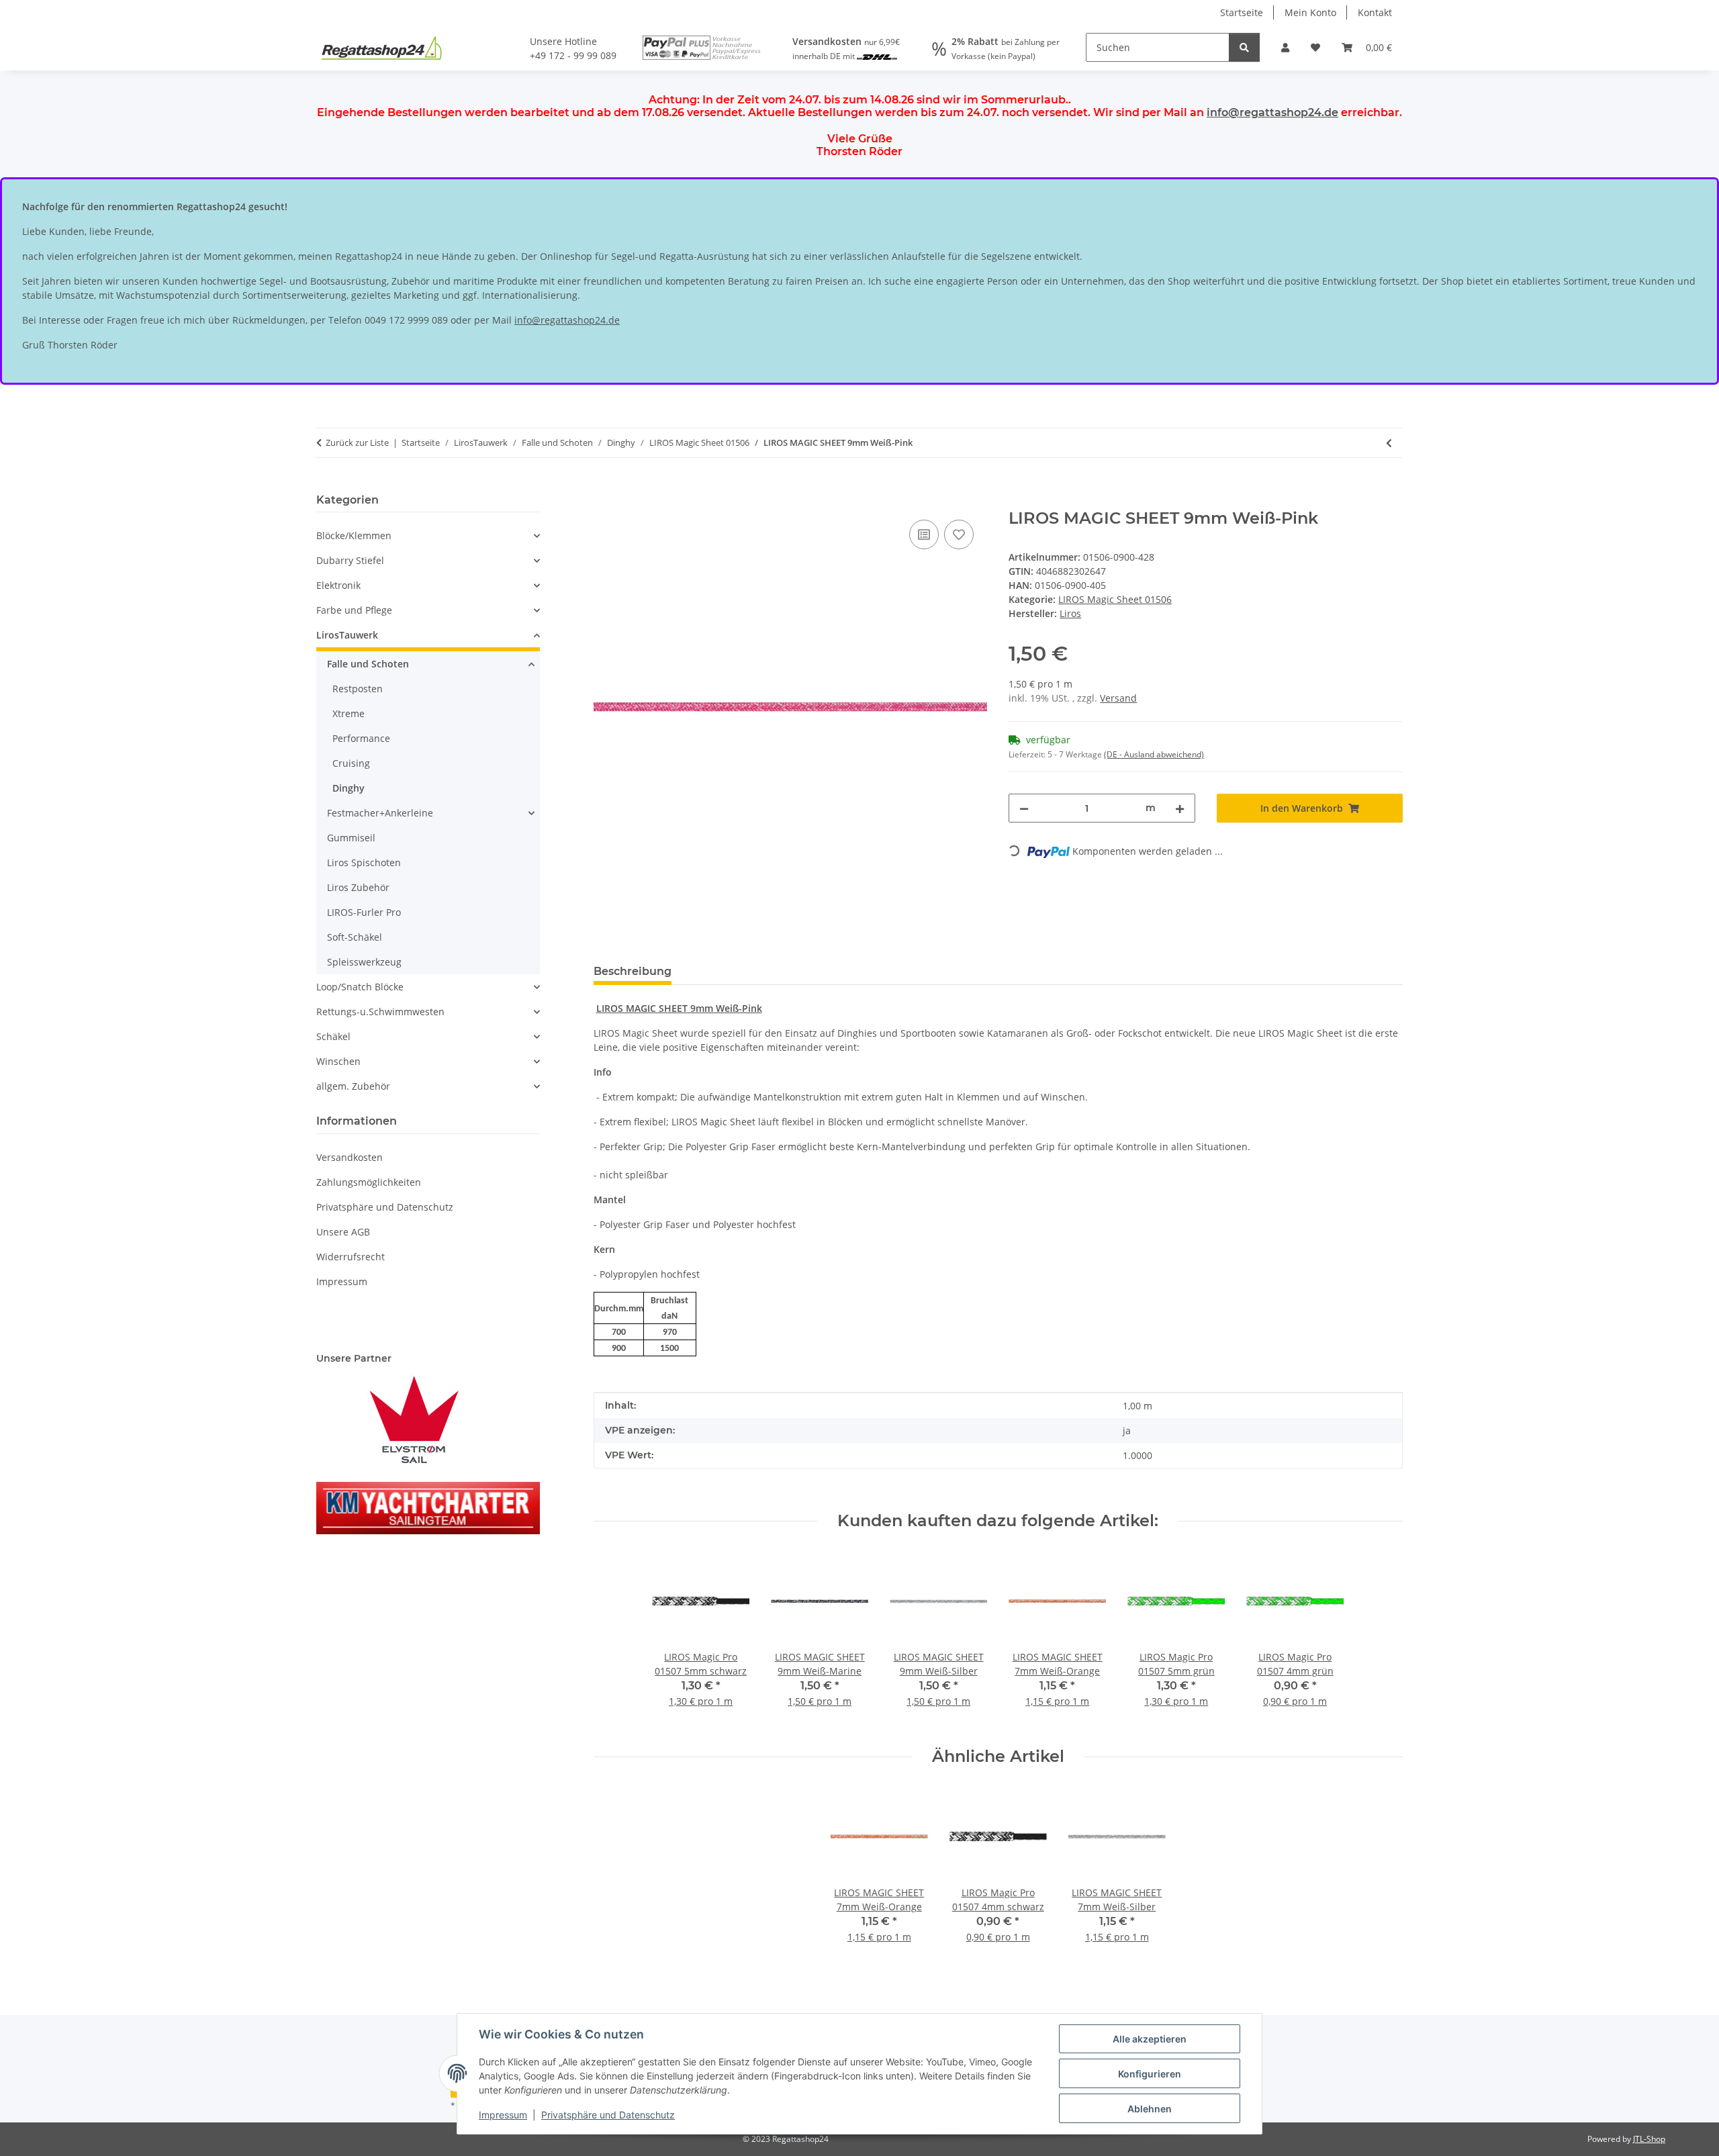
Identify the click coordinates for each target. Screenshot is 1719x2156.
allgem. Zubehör (353, 1086)
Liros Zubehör (358, 887)
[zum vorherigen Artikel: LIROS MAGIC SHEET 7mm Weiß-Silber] (1389, 443)
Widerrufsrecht (351, 1257)
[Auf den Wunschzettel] (959, 534)
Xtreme (349, 713)
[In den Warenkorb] (604, 502)
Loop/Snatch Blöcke (360, 987)
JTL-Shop (1649, 2139)
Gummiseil (351, 838)
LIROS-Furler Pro (364, 912)
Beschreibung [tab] (633, 971)
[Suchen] (1244, 47)
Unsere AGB (343, 1232)
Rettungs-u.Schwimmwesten (380, 1012)
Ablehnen (1150, 2109)
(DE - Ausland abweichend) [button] (1154, 754)
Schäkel (333, 1036)
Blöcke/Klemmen (354, 535)
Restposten (358, 689)
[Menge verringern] (1024, 808)
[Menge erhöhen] (1180, 808)
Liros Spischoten (364, 862)
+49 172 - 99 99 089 (573, 55)
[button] (1285, 47)
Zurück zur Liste (357, 442)
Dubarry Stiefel (350, 560)
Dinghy (349, 788)
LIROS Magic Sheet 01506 (1115, 599)
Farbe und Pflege (354, 610)
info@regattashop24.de (1272, 112)
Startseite (1242, 12)
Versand (1118, 698)
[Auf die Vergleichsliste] (924, 534)
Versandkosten (350, 1157)
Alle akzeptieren (1150, 2039)
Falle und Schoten (368, 664)
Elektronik (338, 585)
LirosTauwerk (347, 635)
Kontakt (1375, 12)
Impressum (503, 2115)
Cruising (351, 763)
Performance (361, 738)
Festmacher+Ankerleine (380, 813)
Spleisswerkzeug (364, 962)
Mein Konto (1310, 12)
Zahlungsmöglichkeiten (369, 1182)
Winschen (338, 1061)
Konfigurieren (1150, 2074)
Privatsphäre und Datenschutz (608, 2115)
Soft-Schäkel (355, 937)
